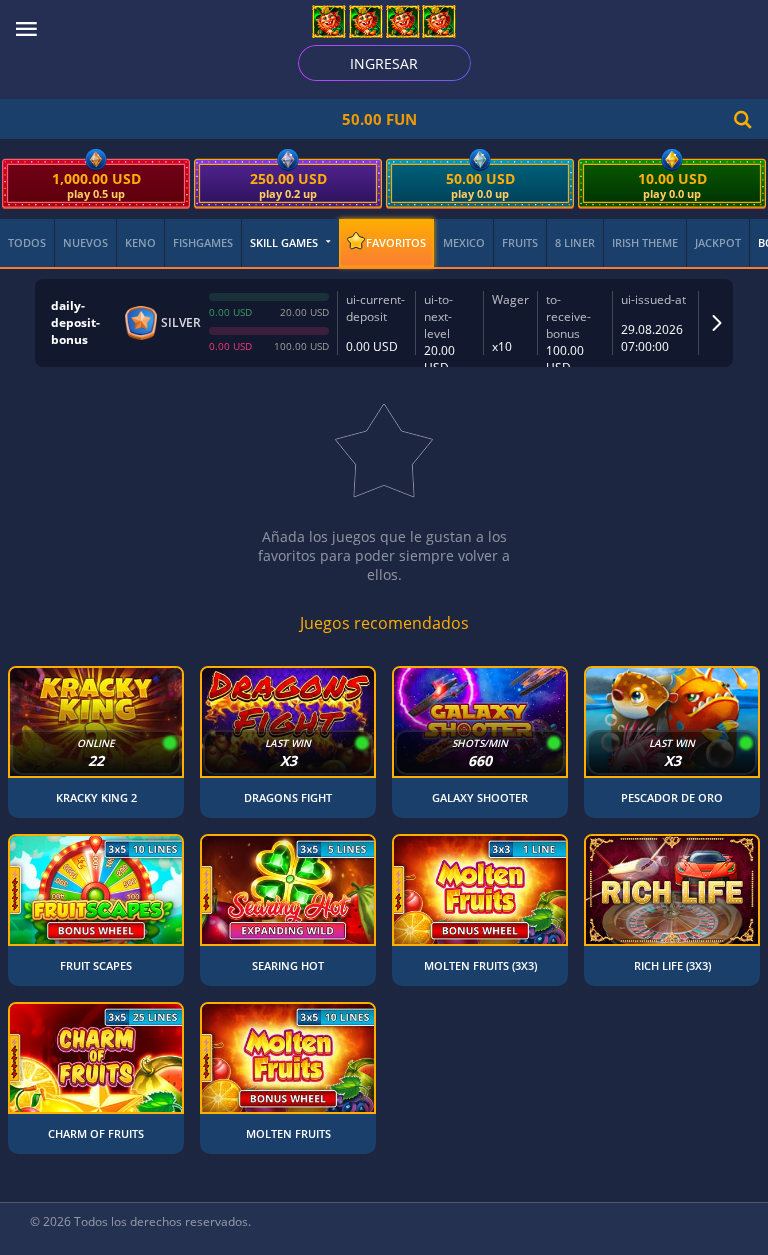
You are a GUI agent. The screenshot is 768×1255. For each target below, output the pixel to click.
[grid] (384, 910)
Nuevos (85, 242)
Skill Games (284, 242)
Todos (27, 242)
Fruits (520, 242)
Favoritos (396, 242)
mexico (464, 242)
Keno (140, 242)
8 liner (575, 242)
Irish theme (645, 242)
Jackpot (718, 242)
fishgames (203, 242)
